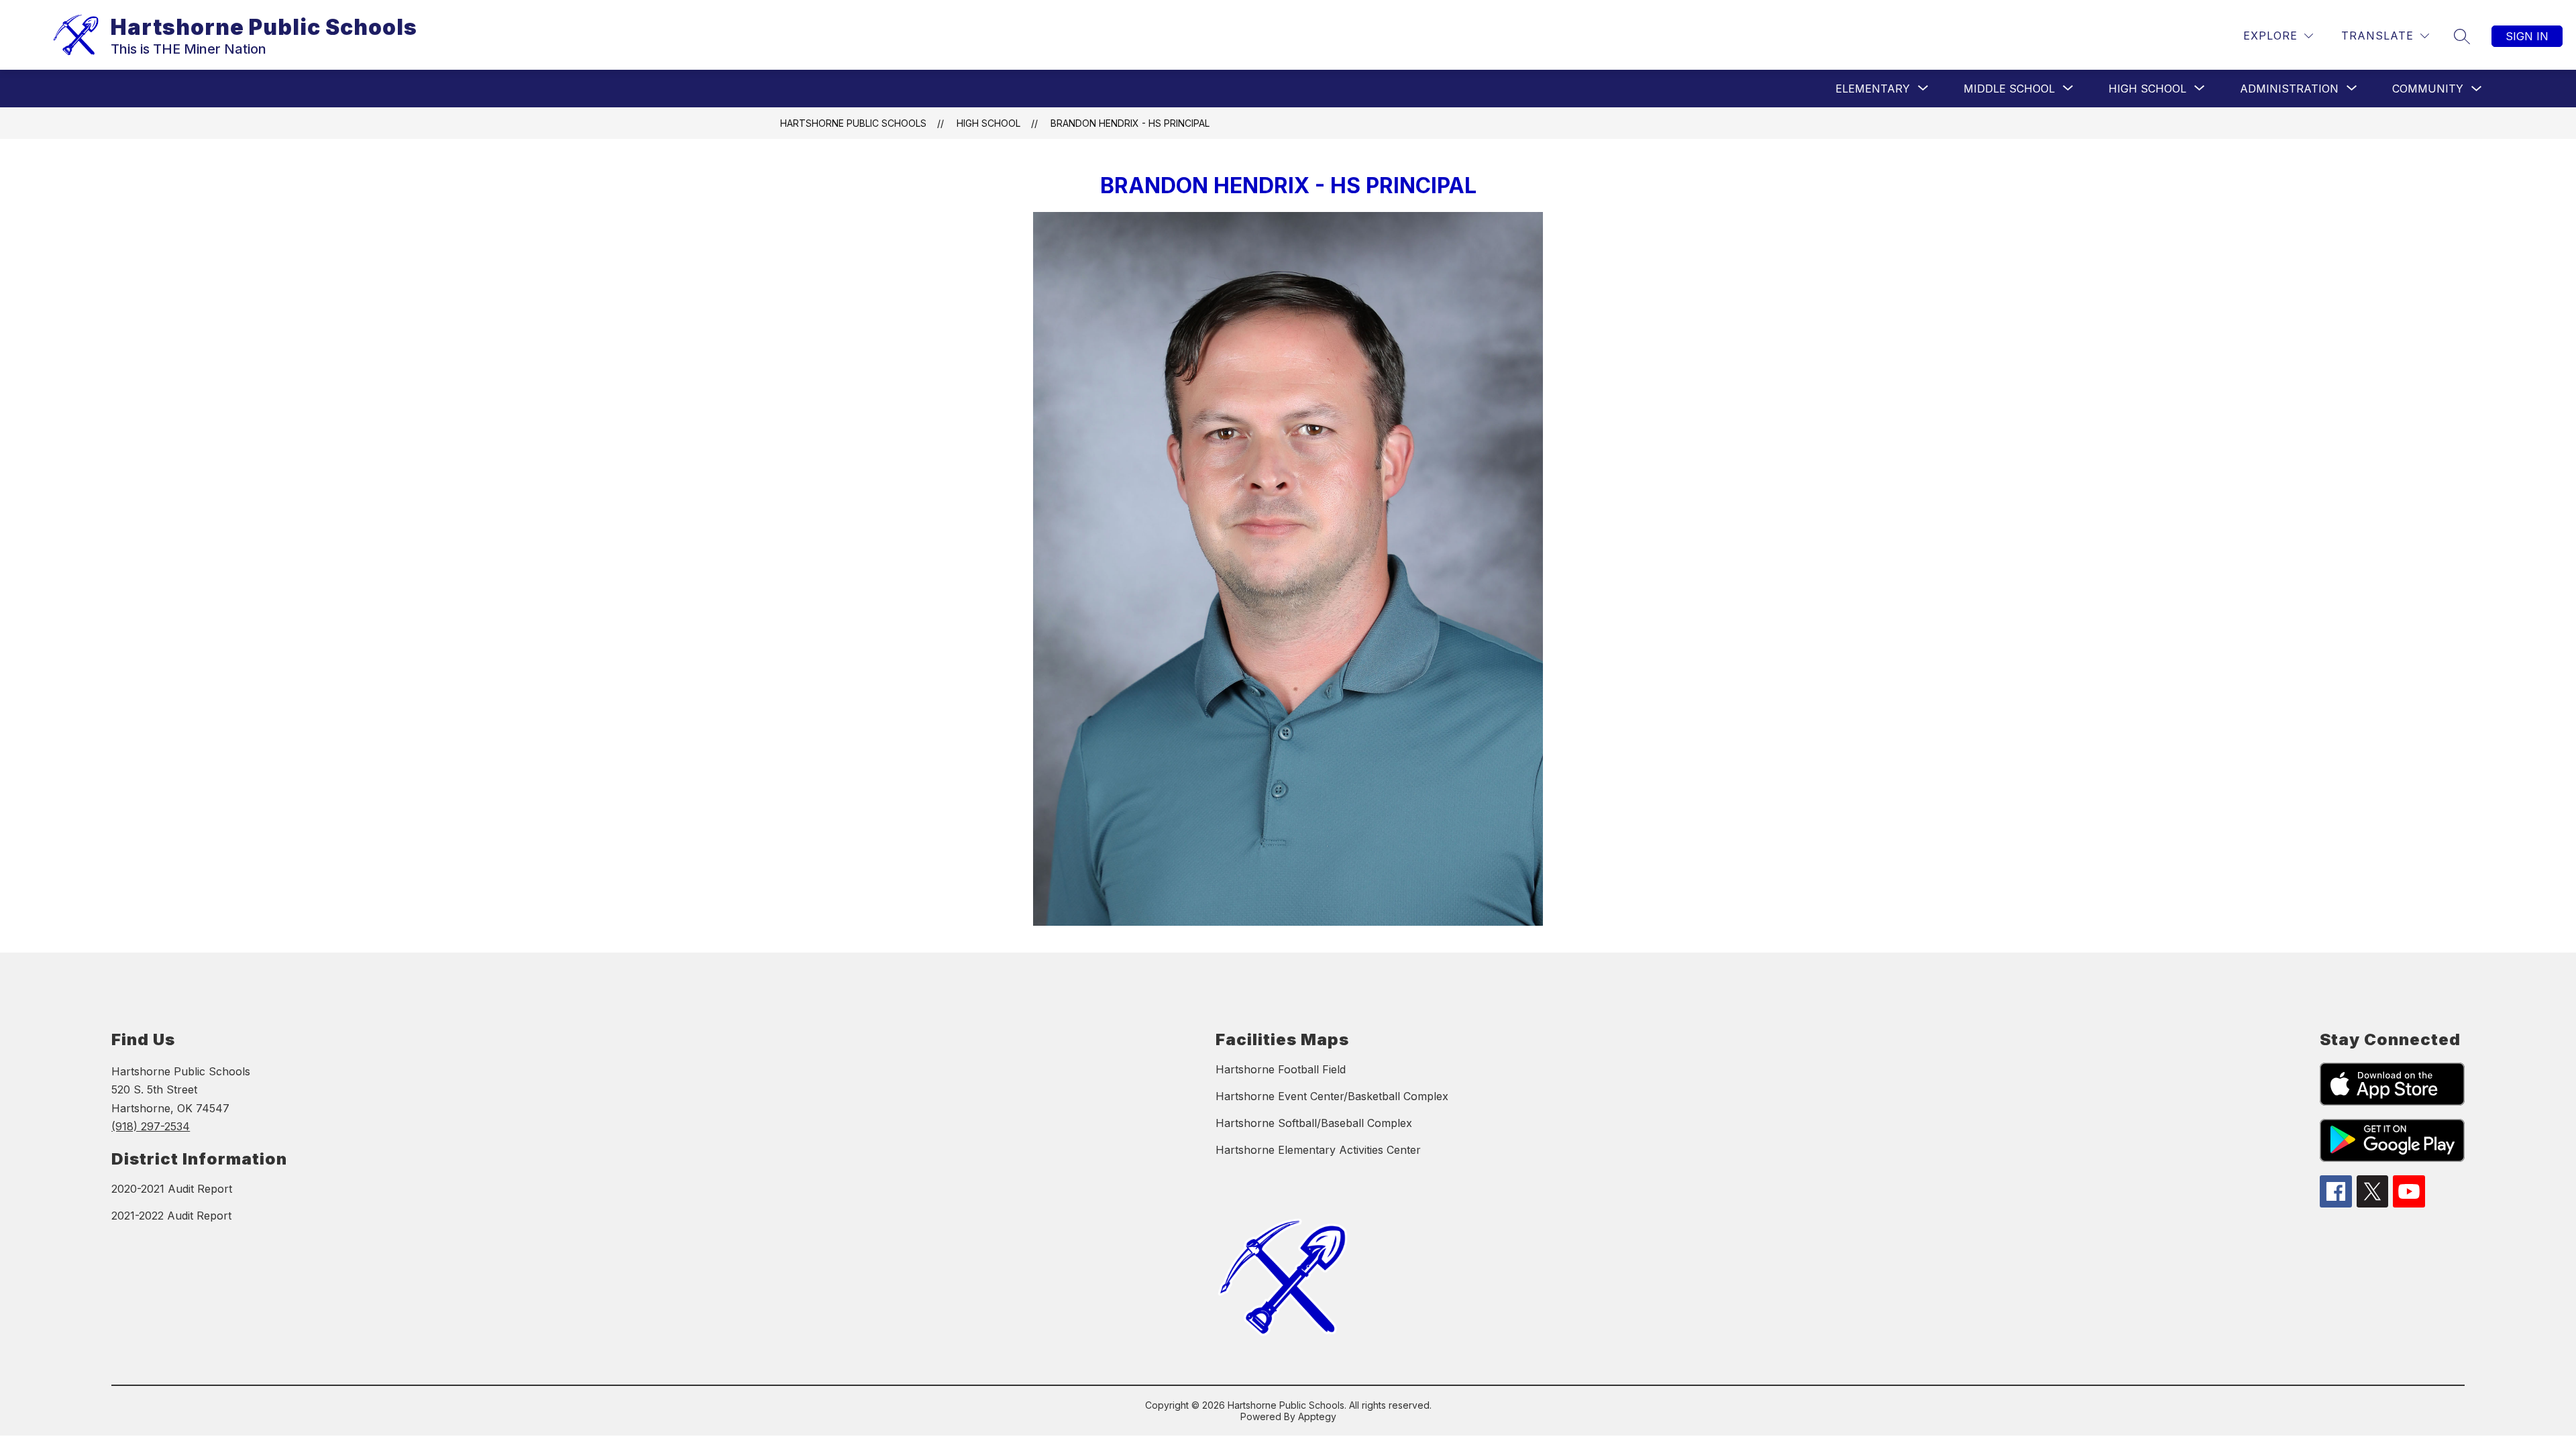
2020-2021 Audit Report (172, 1189)
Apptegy (1317, 1416)
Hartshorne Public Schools (853, 123)
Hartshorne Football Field (1281, 1069)
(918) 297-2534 (151, 1126)
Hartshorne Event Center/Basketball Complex (1332, 1096)
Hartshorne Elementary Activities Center (1318, 1150)
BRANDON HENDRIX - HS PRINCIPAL (1130, 123)
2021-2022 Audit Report (171, 1216)
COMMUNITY (2428, 89)
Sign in (2527, 36)
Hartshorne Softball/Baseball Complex (1314, 1123)
